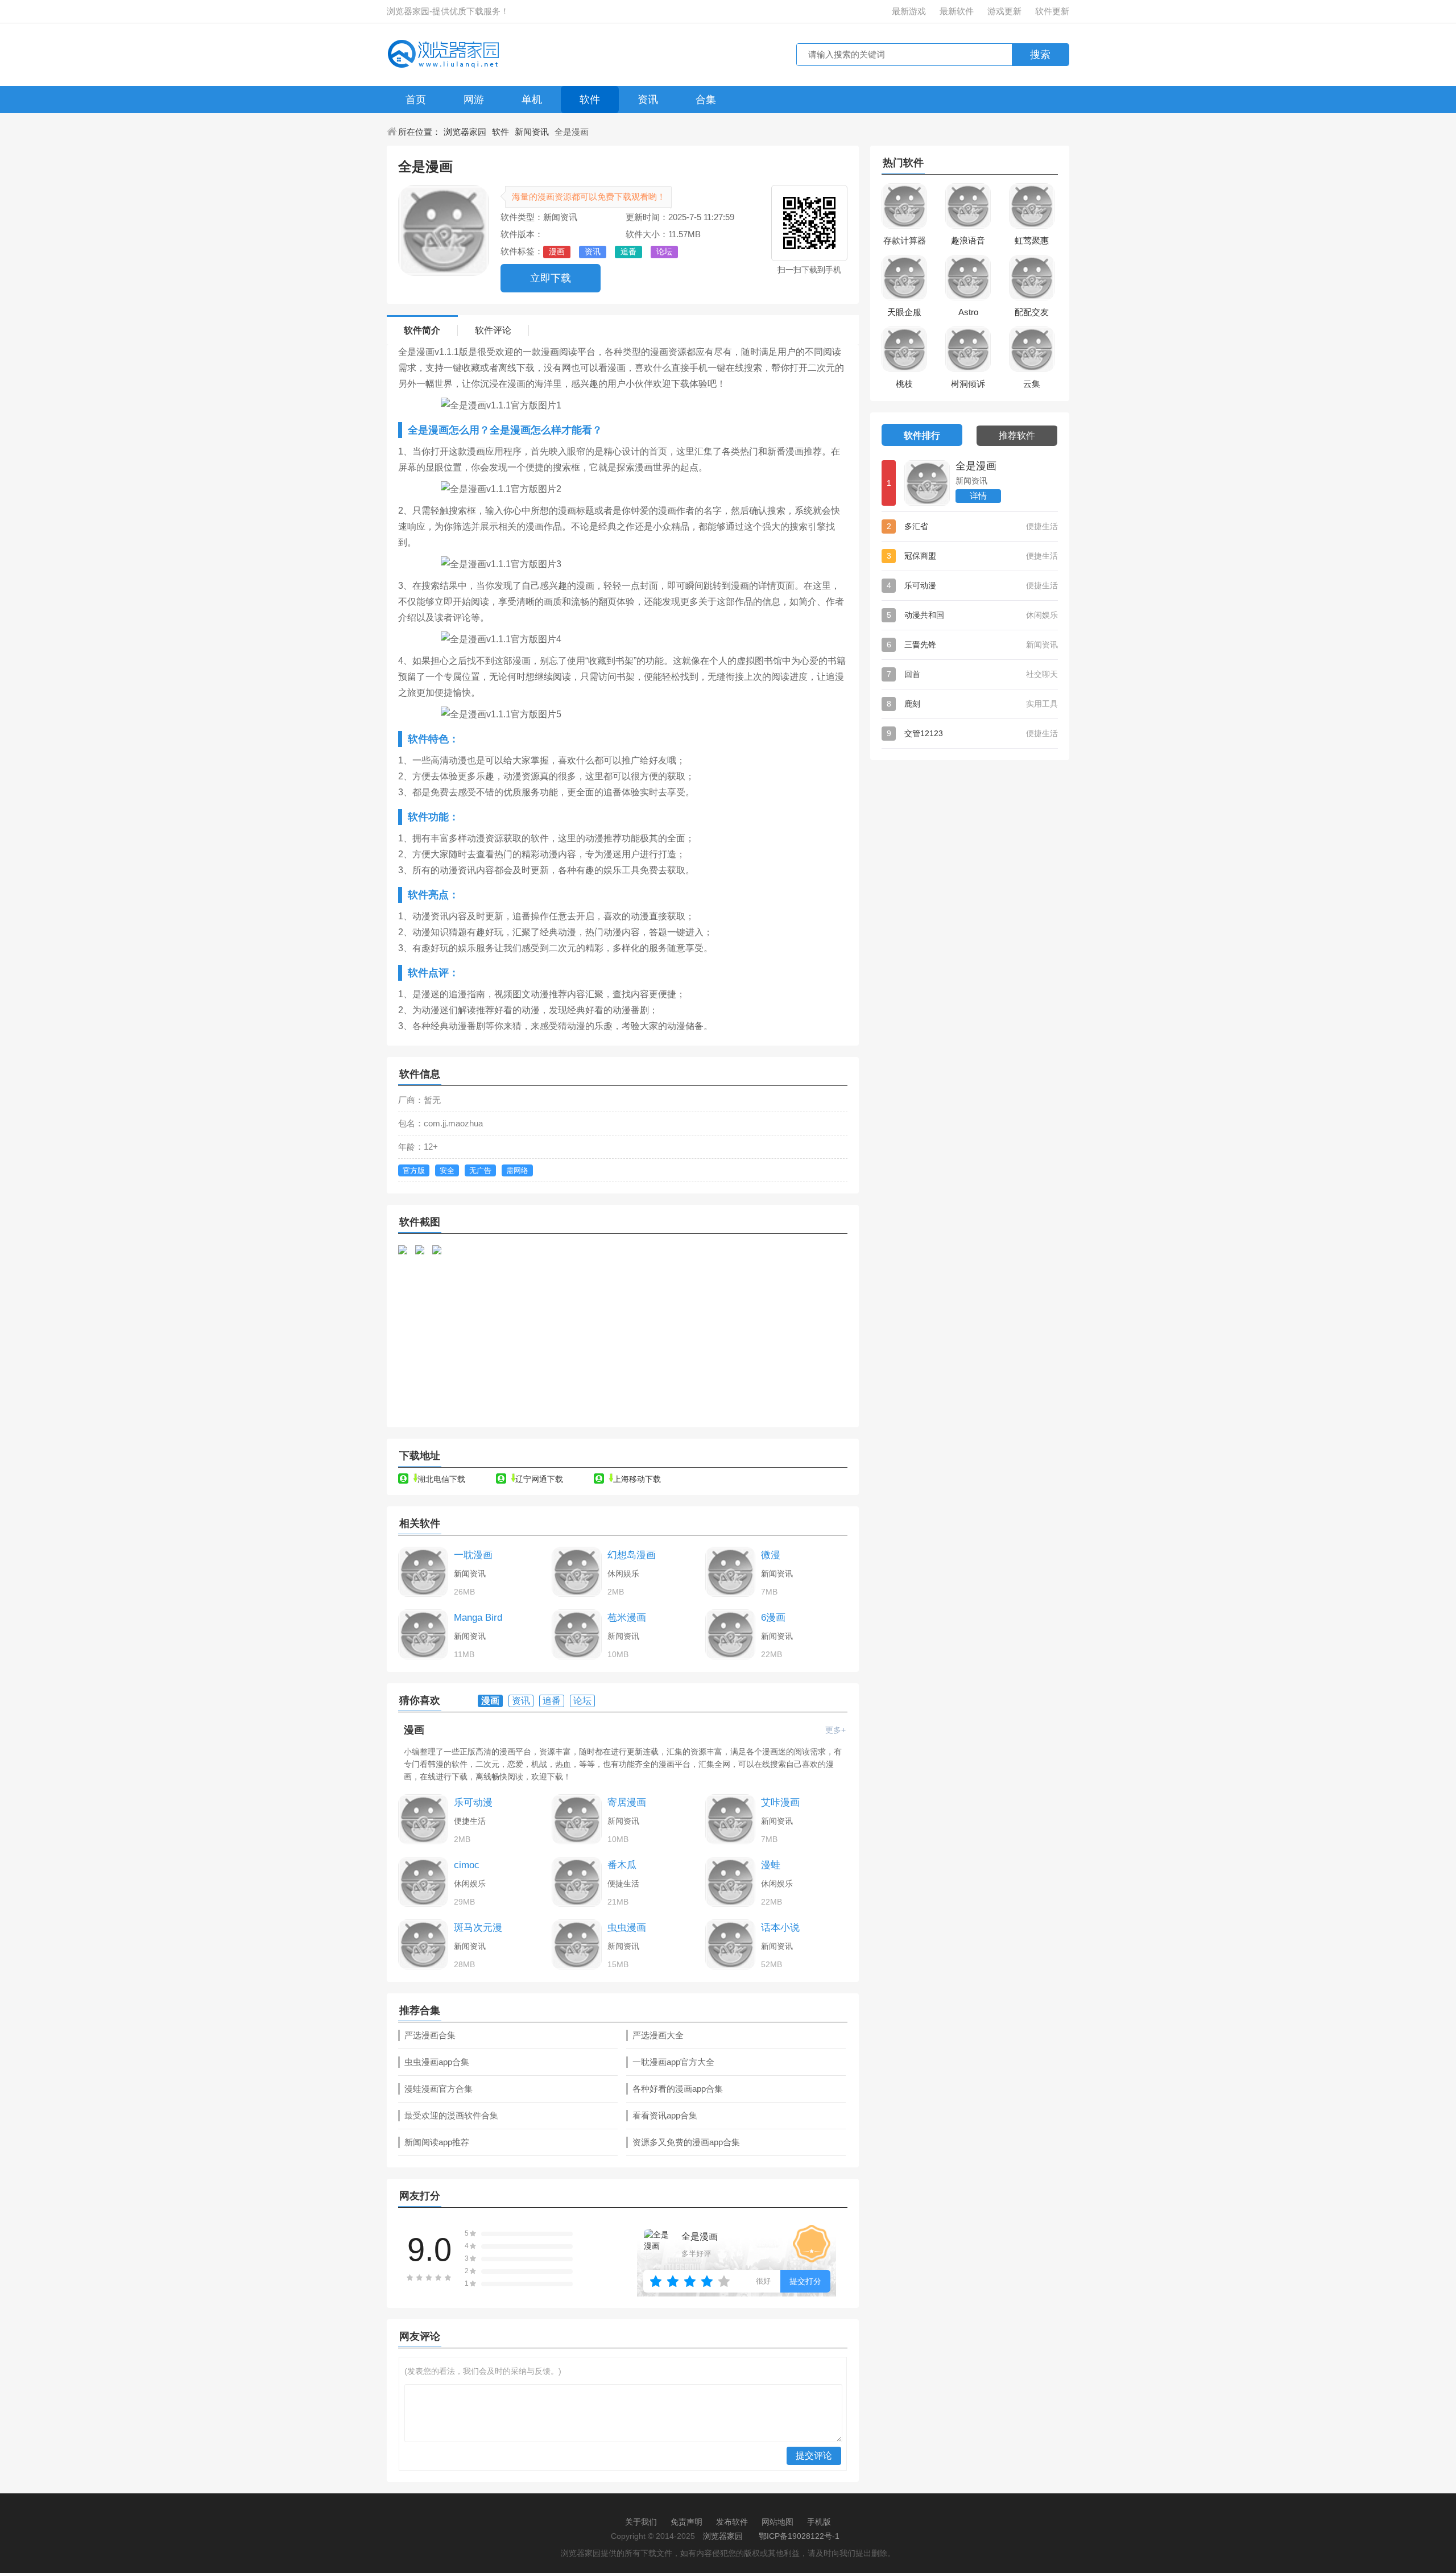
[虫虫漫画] (577, 1944)
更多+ (835, 1730)
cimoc (467, 1865)
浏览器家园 (465, 132)
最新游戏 (909, 11)
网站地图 (777, 2522)
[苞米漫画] (577, 1634)
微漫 (771, 1555)
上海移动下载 (637, 1479)
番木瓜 (622, 1865)
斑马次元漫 (478, 1928)
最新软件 (957, 11)
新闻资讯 (532, 132)
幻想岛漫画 (632, 1555)
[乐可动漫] (423, 1819)
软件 (590, 100)
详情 (978, 496)
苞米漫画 (627, 1618)
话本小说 (780, 1928)
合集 (706, 100)
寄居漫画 (627, 1802)
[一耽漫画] (423, 1572)
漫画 (414, 1730)
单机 (532, 100)
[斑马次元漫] (423, 1944)
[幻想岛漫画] (577, 1572)
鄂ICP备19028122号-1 (799, 2536)
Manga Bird (478, 1618)
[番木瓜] (577, 1882)
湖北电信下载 (441, 1479)
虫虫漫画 (627, 1928)
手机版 (819, 2522)
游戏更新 (1004, 11)
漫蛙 (771, 1865)
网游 (474, 100)
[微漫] (730, 1572)
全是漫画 (976, 466)
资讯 (648, 100)
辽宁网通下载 (539, 1479)
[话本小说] (730, 1944)
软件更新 (1052, 11)
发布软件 (732, 2522)
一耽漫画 (473, 1555)
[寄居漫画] (577, 1819)
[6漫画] (730, 1634)
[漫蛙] (730, 1882)
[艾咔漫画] (730, 1819)
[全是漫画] (927, 483)
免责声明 (686, 2522)
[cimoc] (423, 1882)
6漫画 (773, 1618)
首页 (416, 100)
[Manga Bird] (423, 1634)
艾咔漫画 (780, 1802)
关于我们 (641, 2522)
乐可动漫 (473, 1802)
